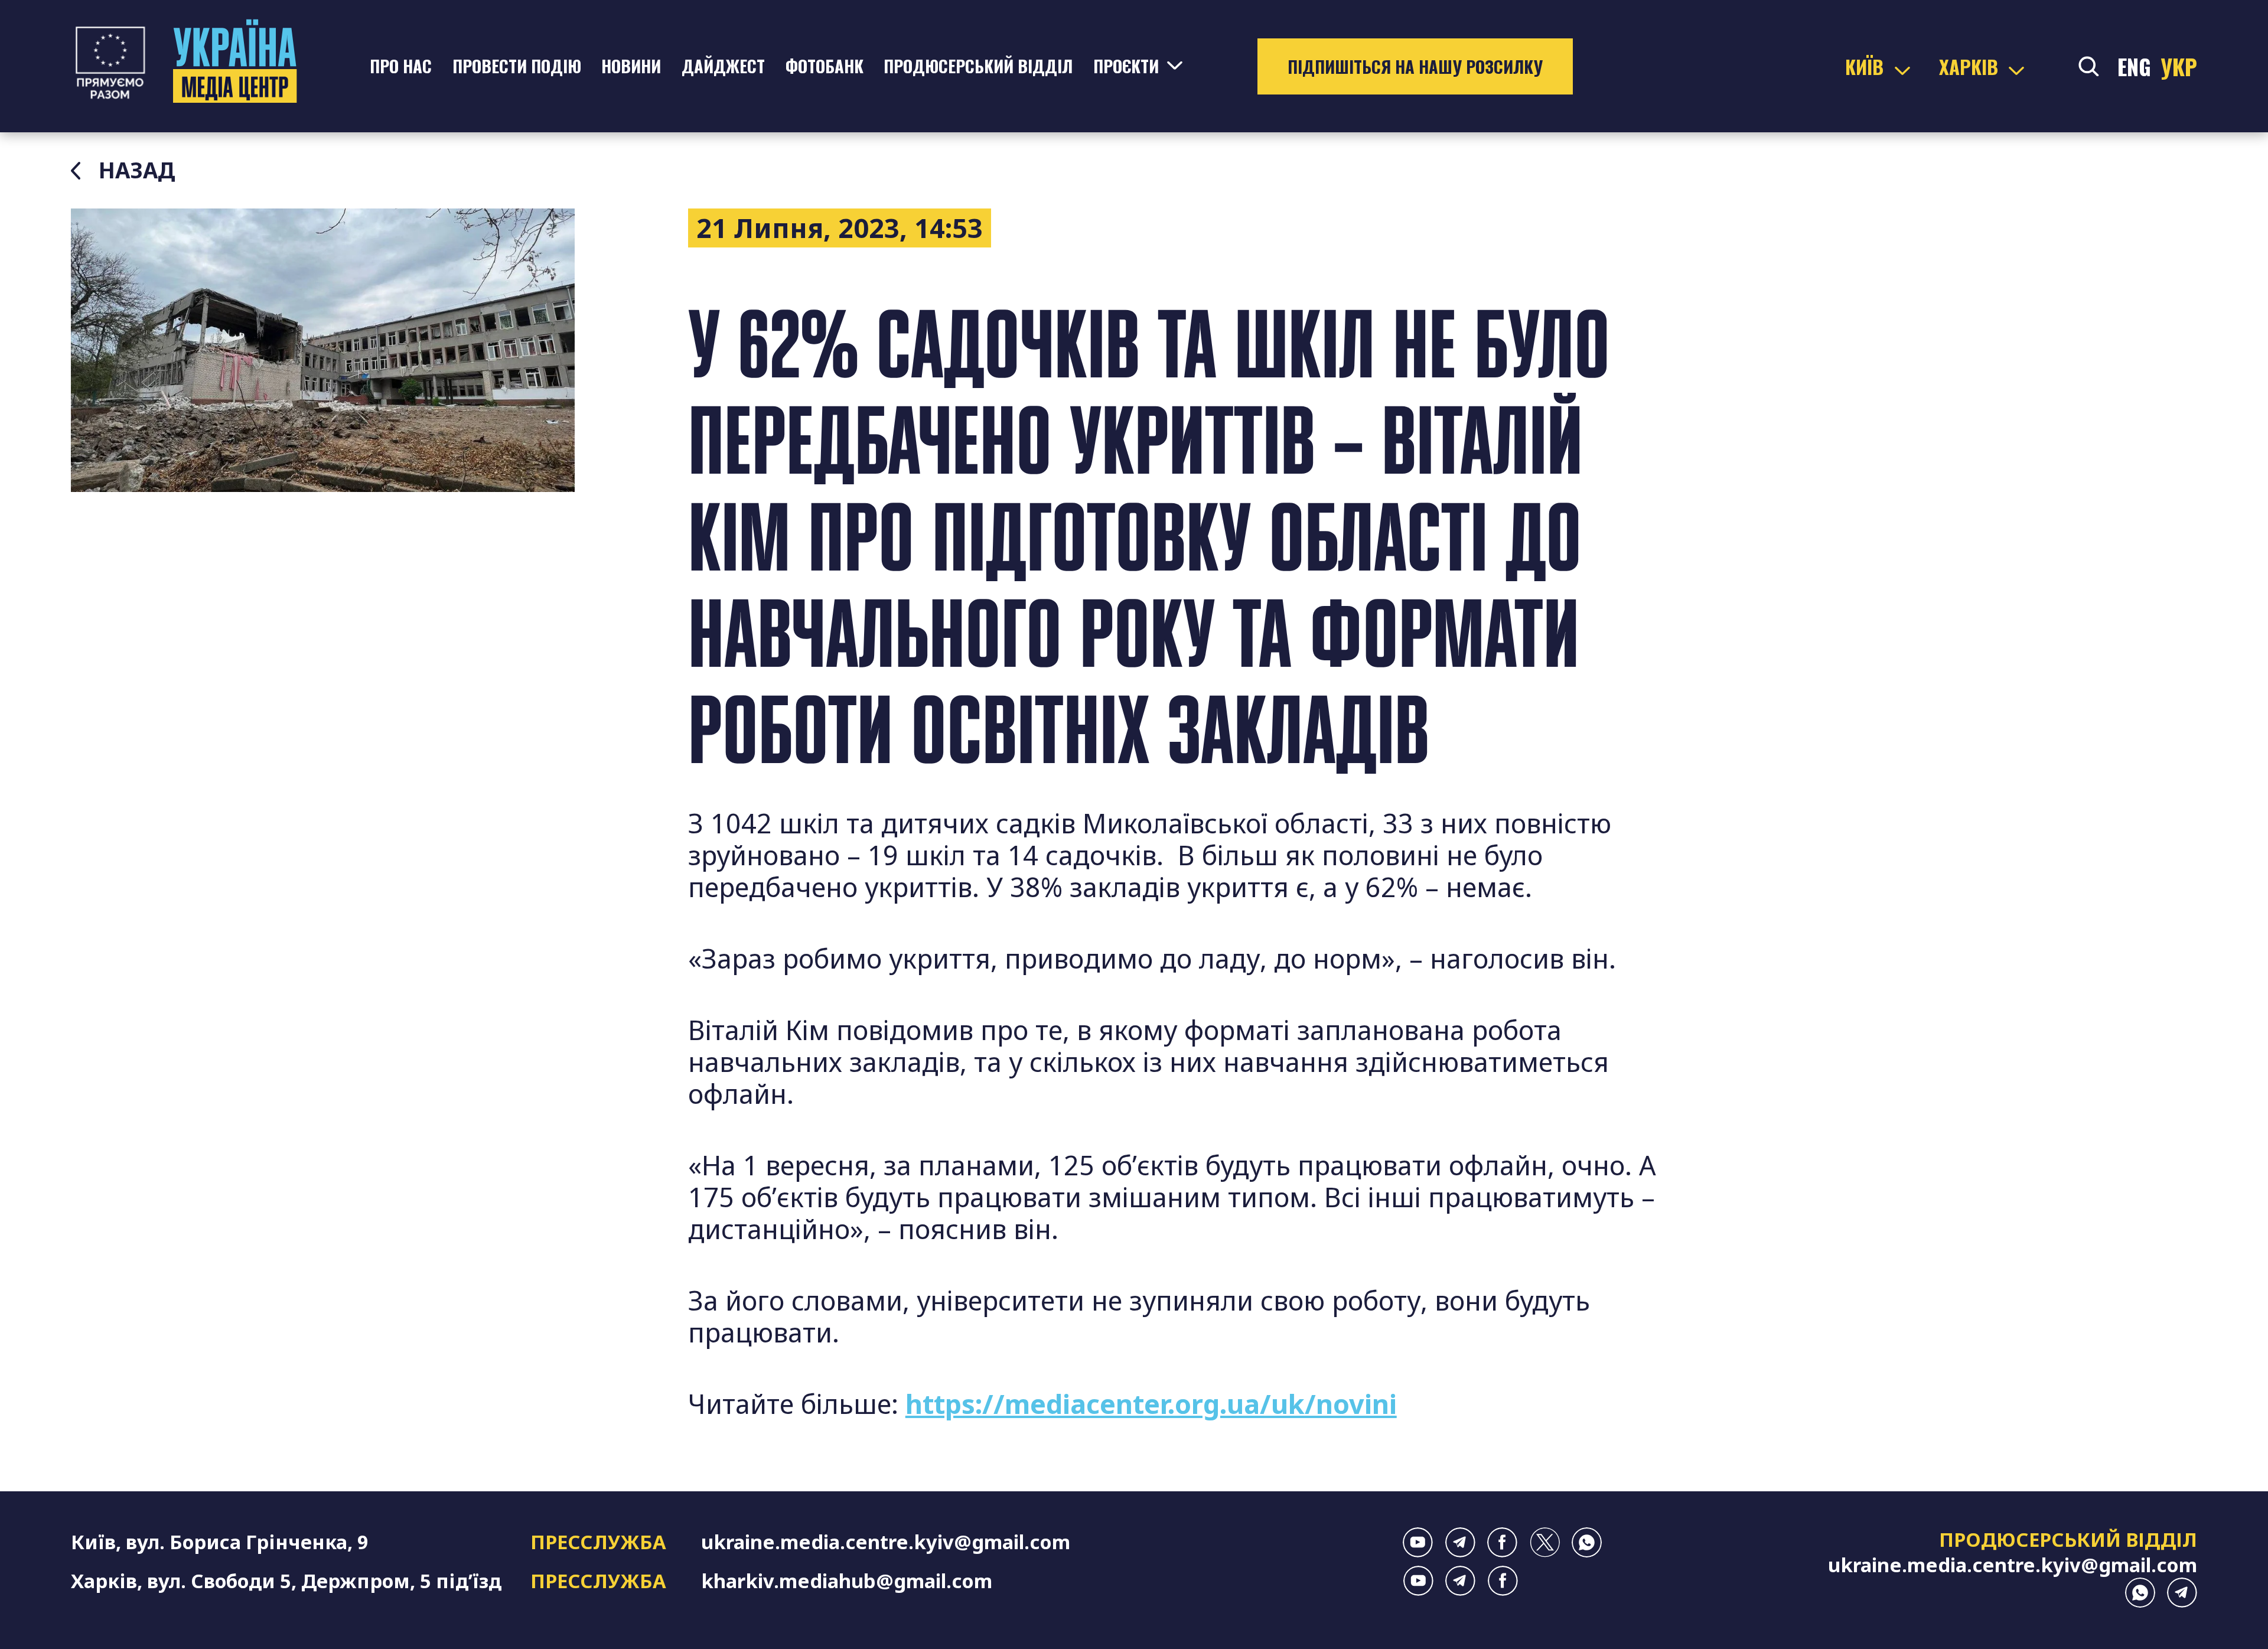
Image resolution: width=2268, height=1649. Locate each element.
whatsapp (1587, 1542)
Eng (2134, 66)
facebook (1502, 1542)
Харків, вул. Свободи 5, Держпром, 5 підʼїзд (286, 1581)
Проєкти (1126, 66)
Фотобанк (825, 66)
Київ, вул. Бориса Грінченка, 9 (220, 1542)
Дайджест (723, 66)
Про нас (401, 66)
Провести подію (517, 66)
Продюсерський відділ (978, 66)
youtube (1418, 1542)
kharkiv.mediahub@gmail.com (847, 1581)
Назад (137, 171)
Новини (631, 66)
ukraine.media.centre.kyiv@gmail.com (886, 1542)
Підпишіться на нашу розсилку (1415, 66)
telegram (1460, 1542)
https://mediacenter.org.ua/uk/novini (1151, 1404)
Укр (2179, 66)
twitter (1545, 1542)
